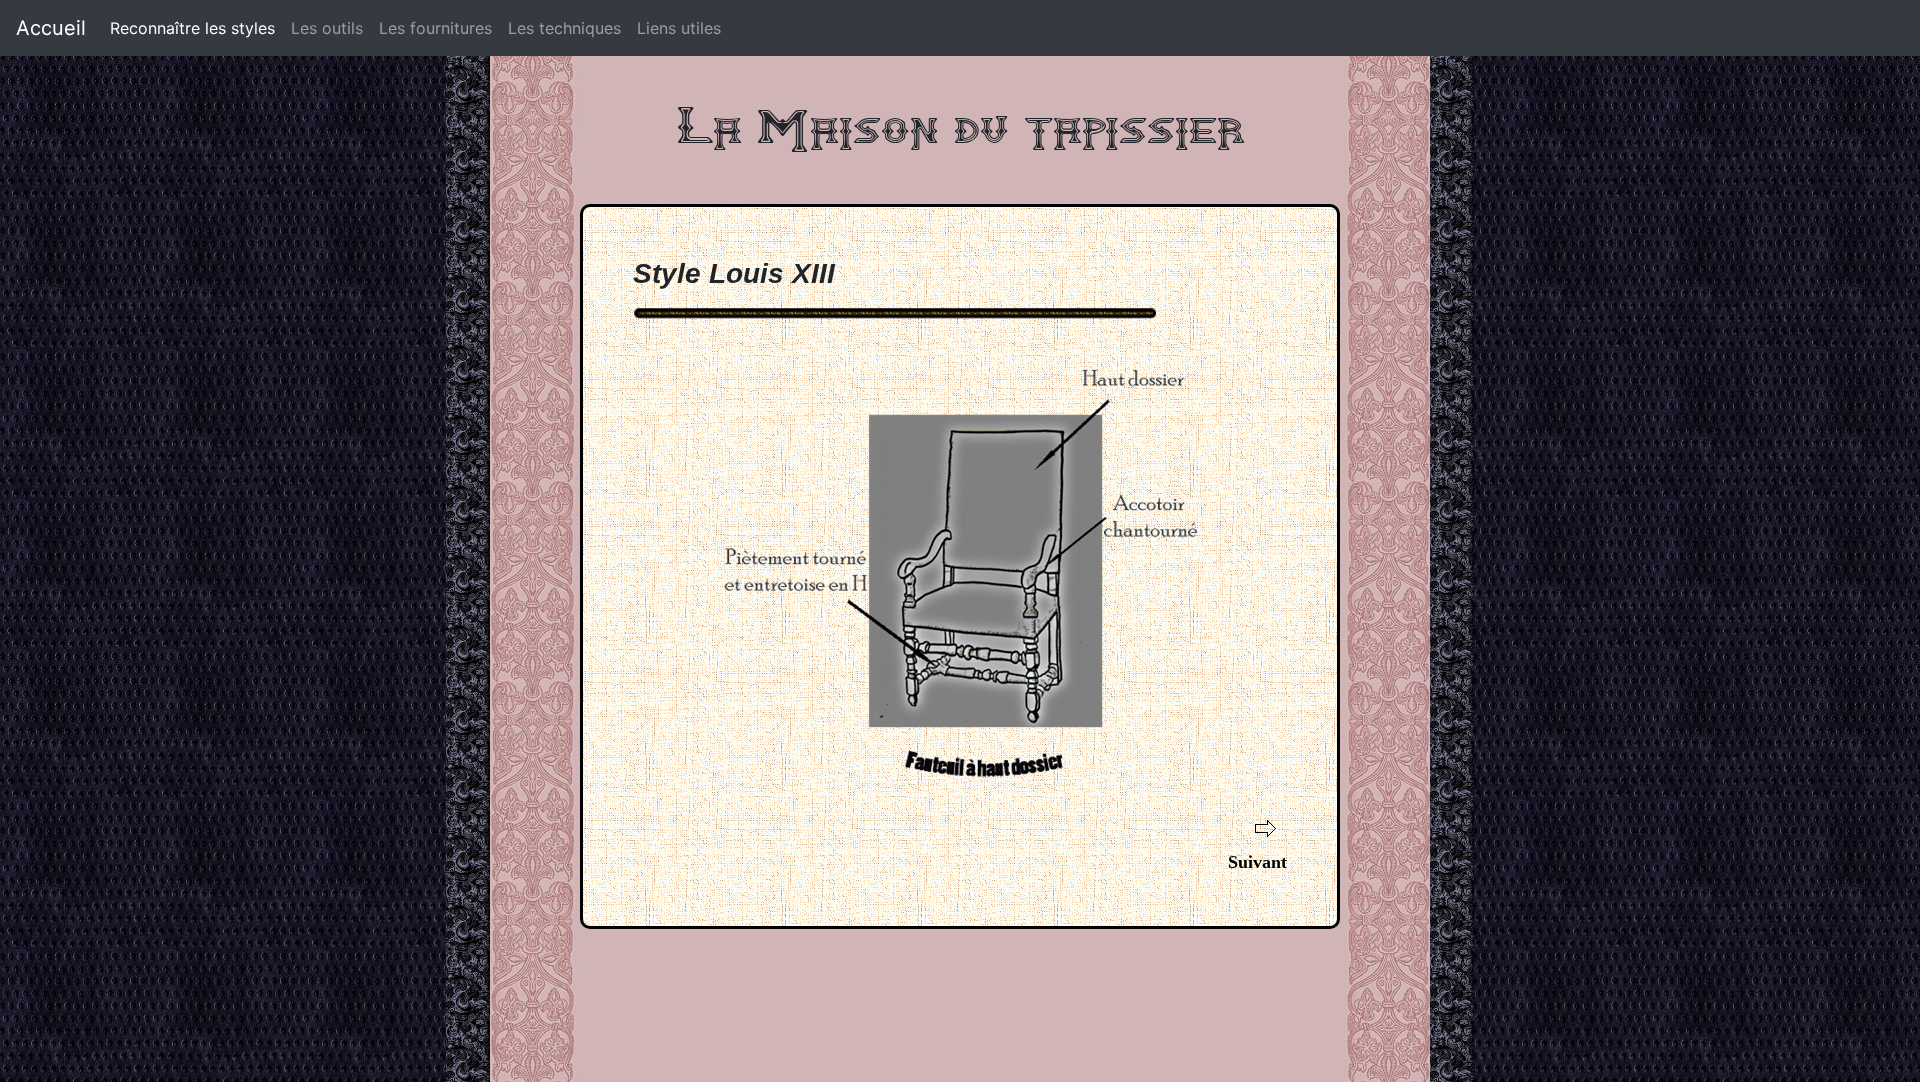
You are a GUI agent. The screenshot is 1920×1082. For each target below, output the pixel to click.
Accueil (51, 28)
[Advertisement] (960, 989)
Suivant (1257, 862)
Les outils (327, 28)
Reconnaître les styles (192, 28)
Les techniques (564, 28)
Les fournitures (435, 28)
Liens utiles (679, 28)
